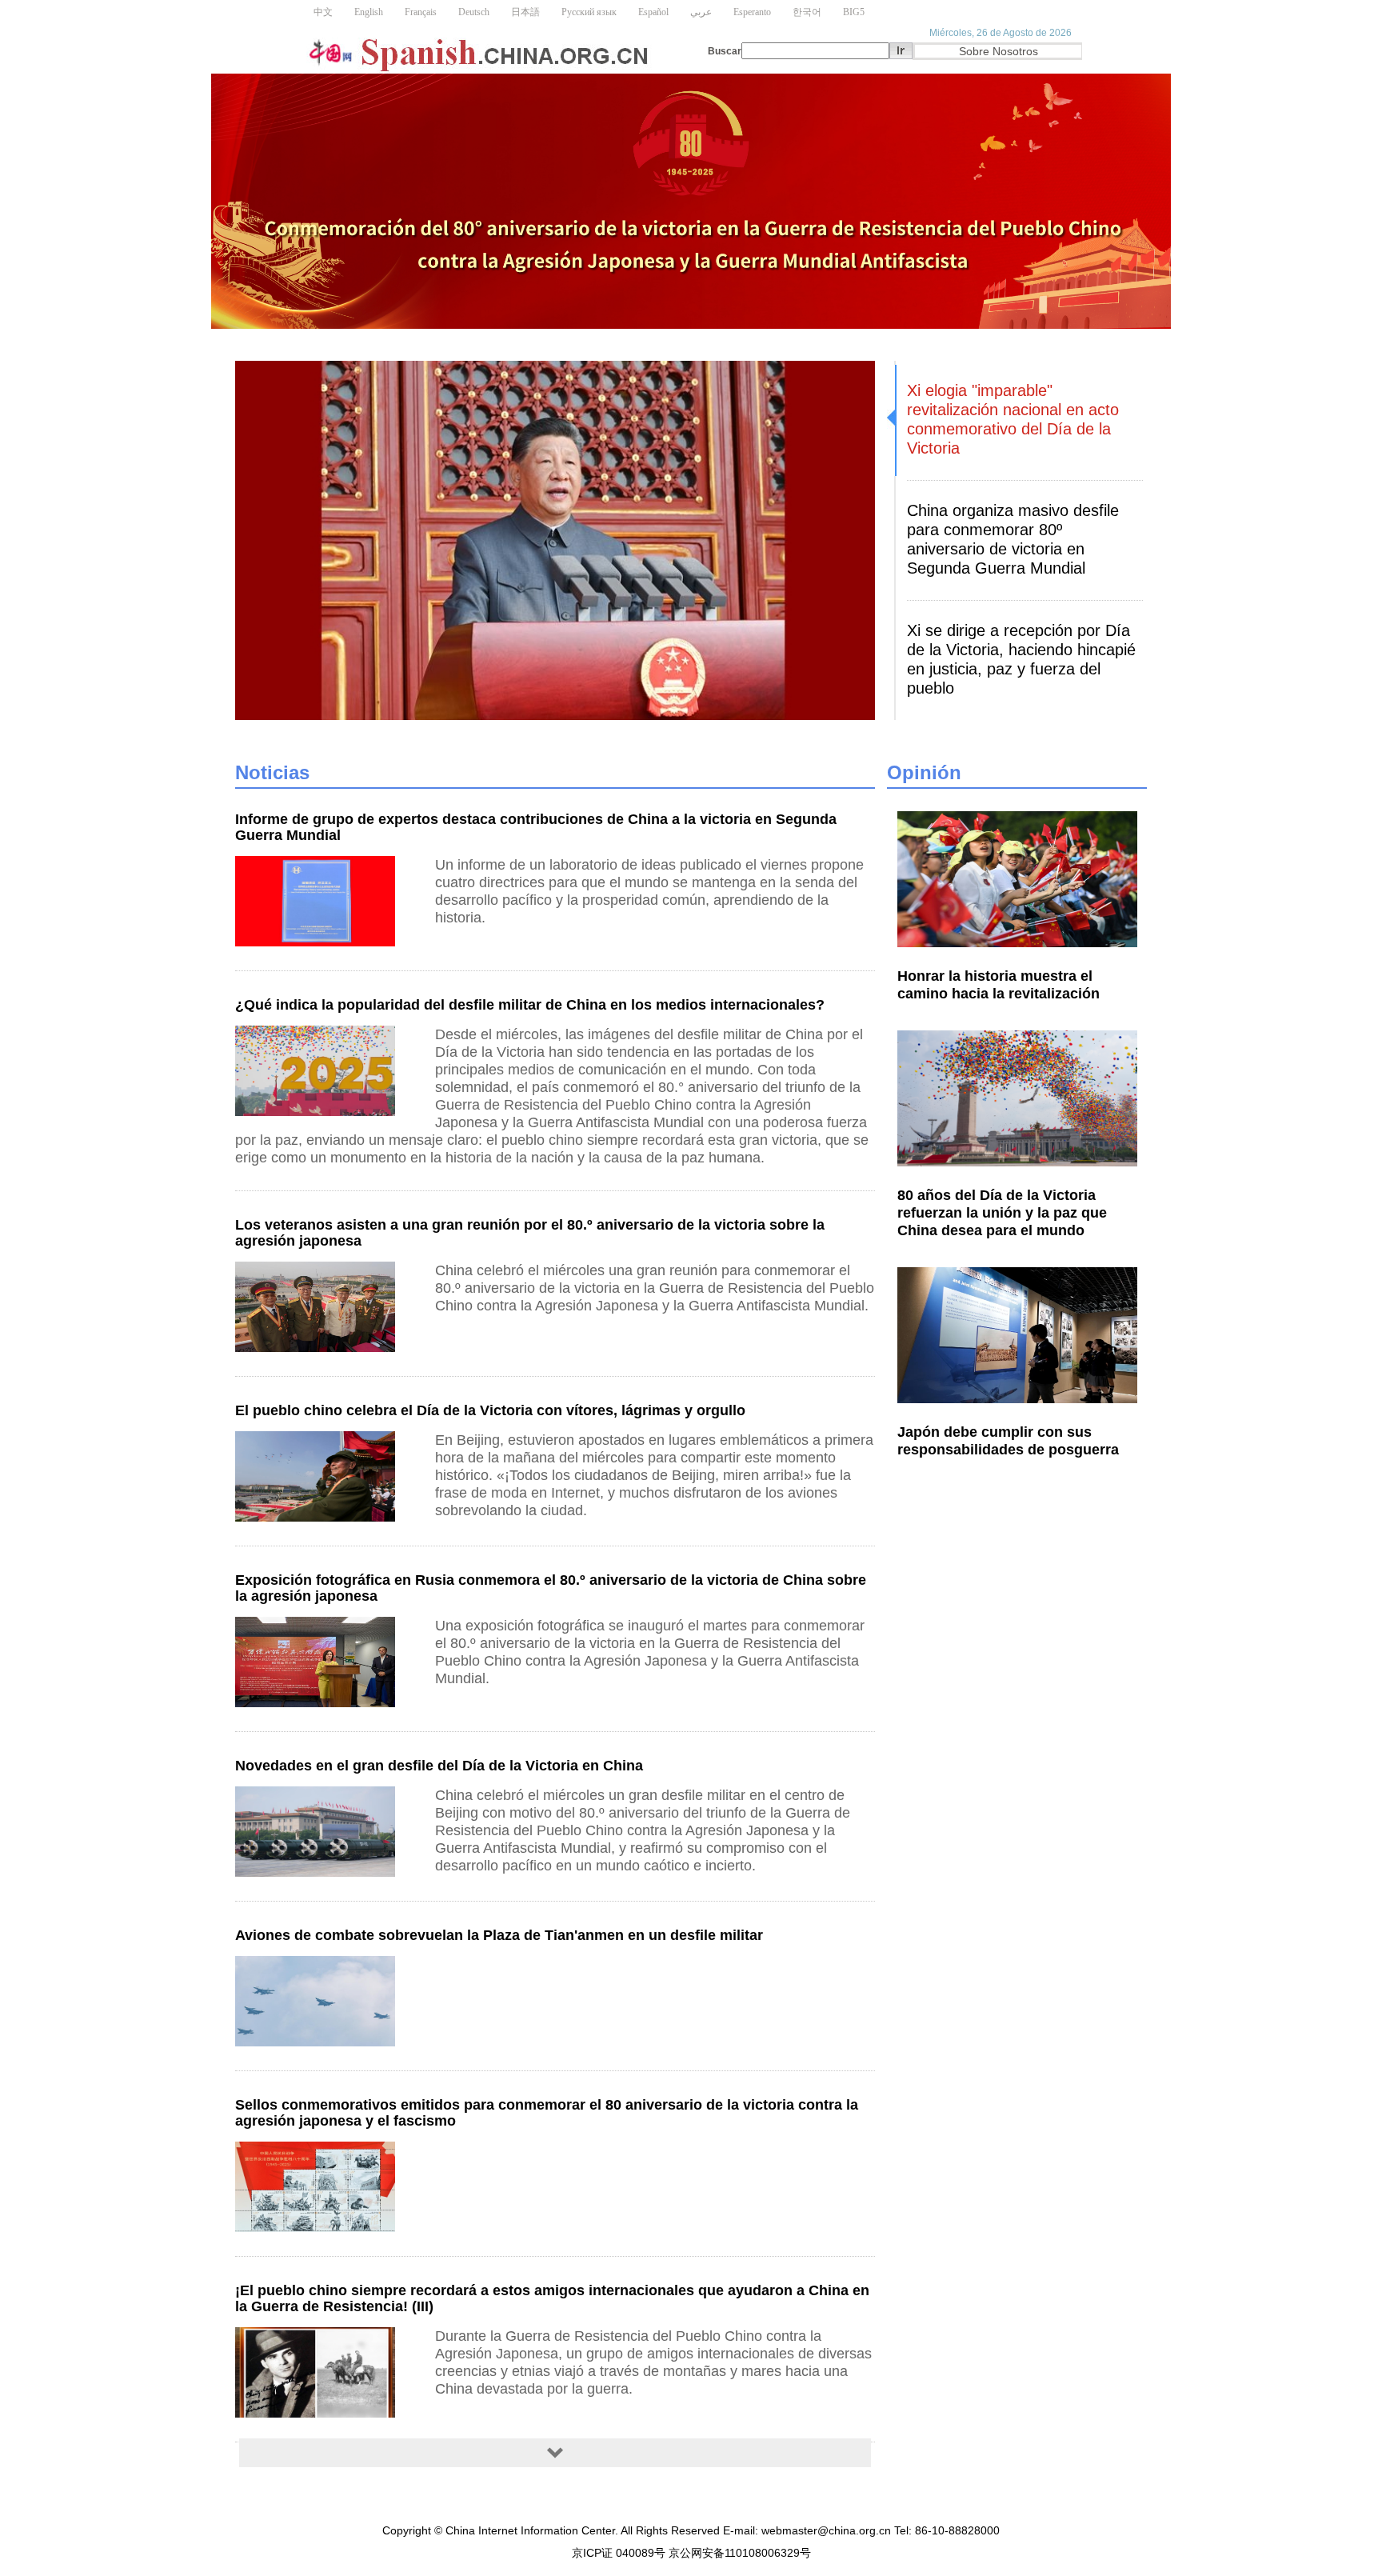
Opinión (924, 772)
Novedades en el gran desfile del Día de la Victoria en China (439, 1766)
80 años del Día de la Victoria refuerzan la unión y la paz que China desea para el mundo (1002, 1213)
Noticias (272, 772)
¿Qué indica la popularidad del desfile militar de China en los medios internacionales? (530, 1005)
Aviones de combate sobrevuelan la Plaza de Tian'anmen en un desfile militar (499, 1935)
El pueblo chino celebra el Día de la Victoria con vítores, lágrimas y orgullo (490, 1410)
